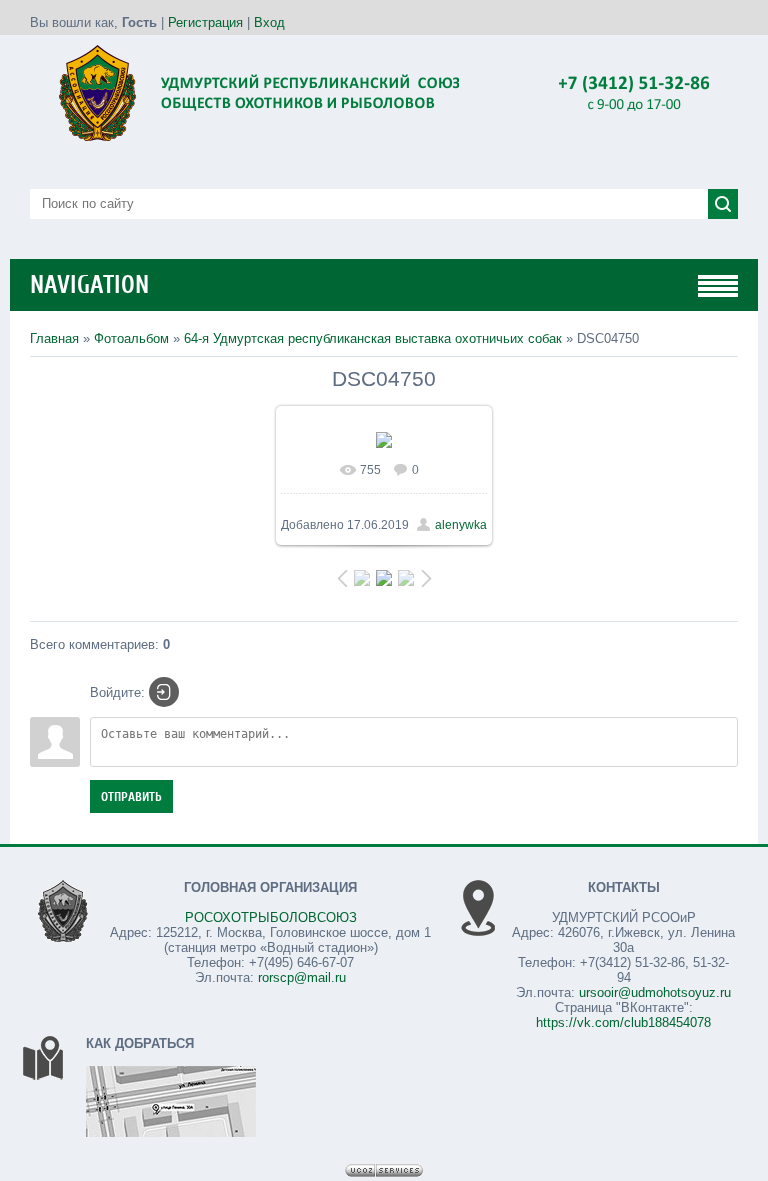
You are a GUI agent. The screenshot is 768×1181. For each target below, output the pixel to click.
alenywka (461, 525)
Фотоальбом (131, 338)
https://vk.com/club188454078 (623, 1022)
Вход (269, 22)
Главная (54, 338)
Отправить (131, 796)
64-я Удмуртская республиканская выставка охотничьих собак (373, 338)
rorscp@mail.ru (302, 977)
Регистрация (205, 22)
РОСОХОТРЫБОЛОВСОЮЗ (271, 917)
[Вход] (164, 692)
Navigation (89, 285)
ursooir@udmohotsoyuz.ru (655, 992)
